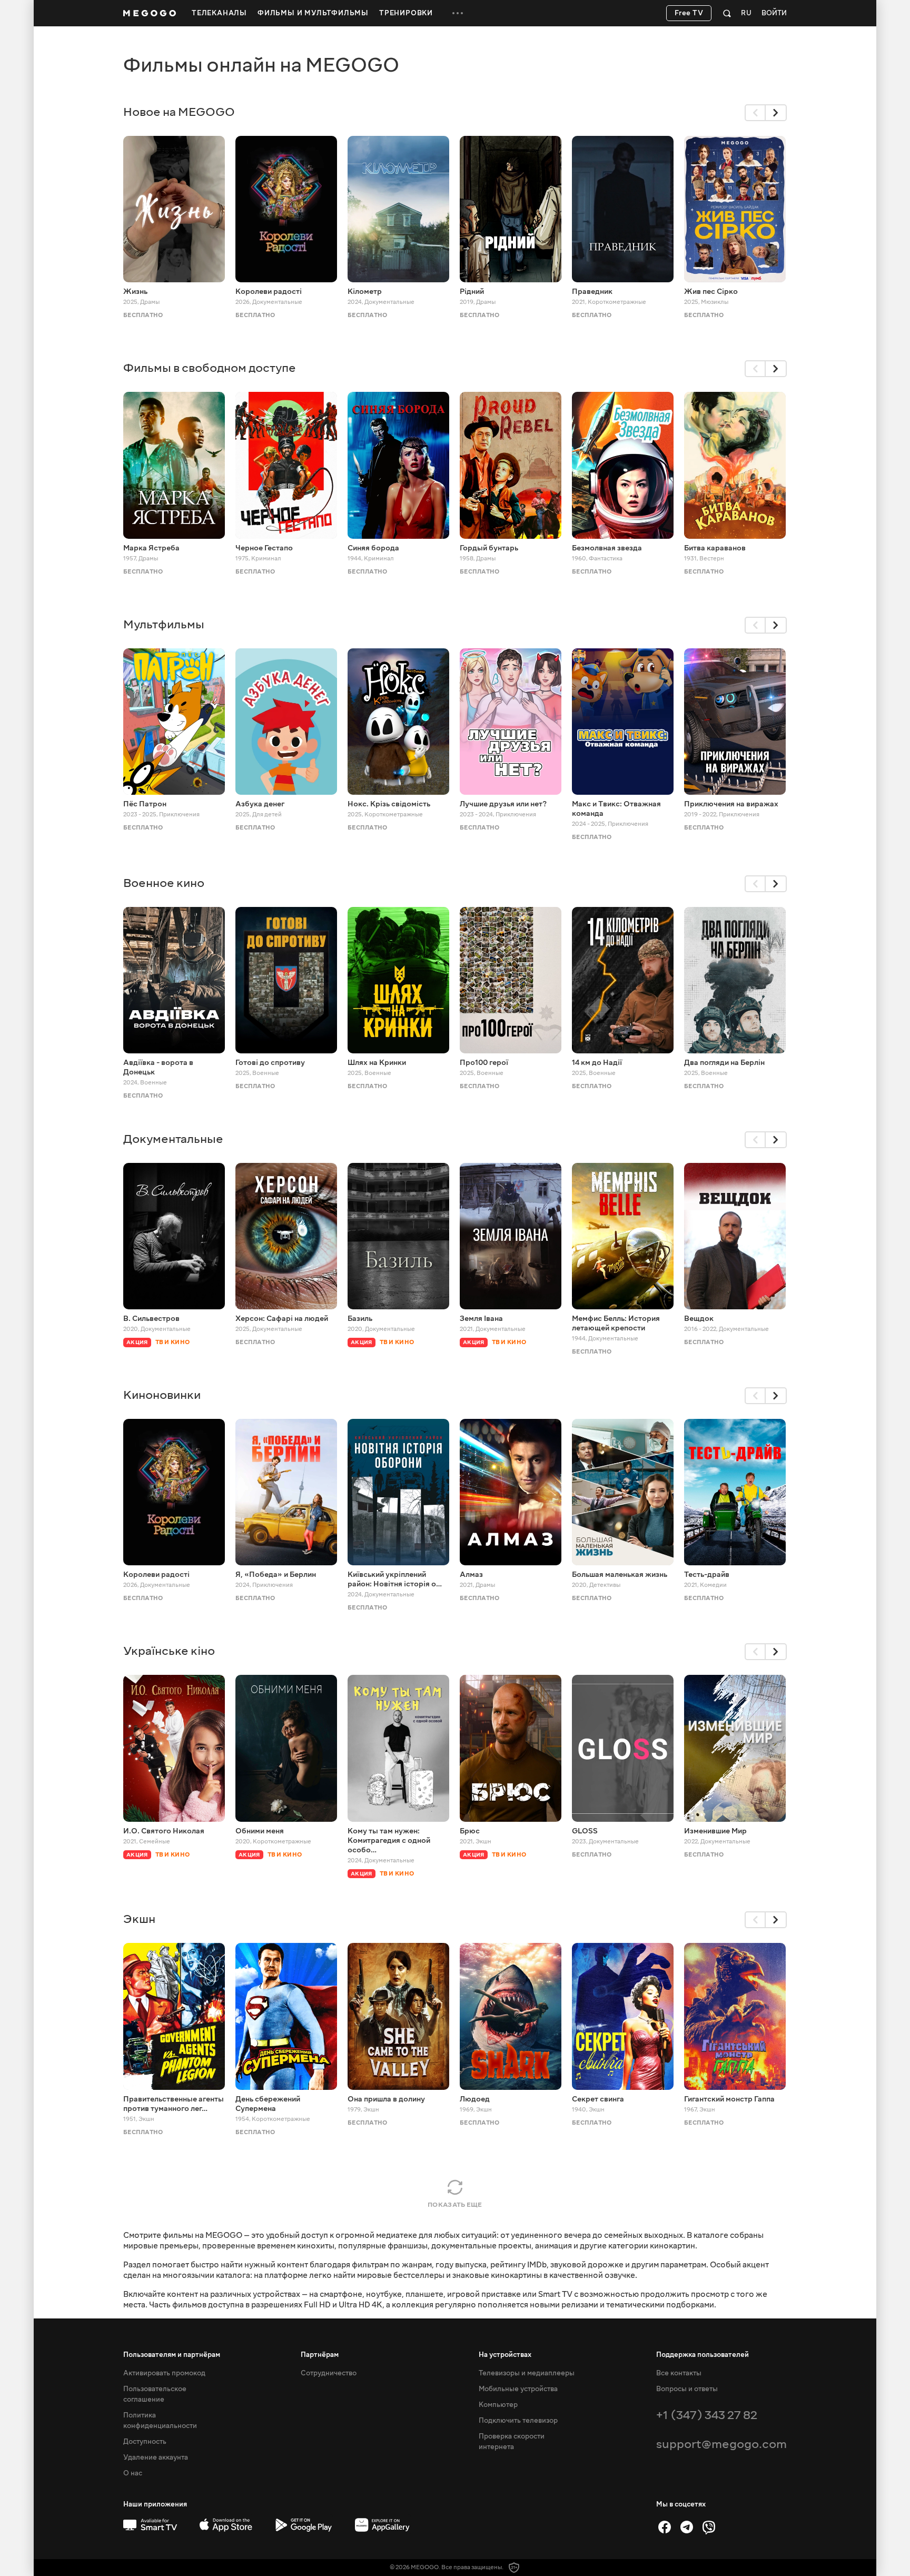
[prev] (755, 113)
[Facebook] (665, 2527)
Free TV (689, 13)
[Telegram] (687, 2527)
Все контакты (679, 2373)
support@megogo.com (721, 2444)
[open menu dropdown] (458, 13)
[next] (776, 113)
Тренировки (406, 13)
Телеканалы (219, 13)
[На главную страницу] (150, 13)
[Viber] (709, 2527)
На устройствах (505, 2355)
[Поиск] (727, 13)
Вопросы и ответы (687, 2389)
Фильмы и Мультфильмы (313, 13)
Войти (774, 13)
